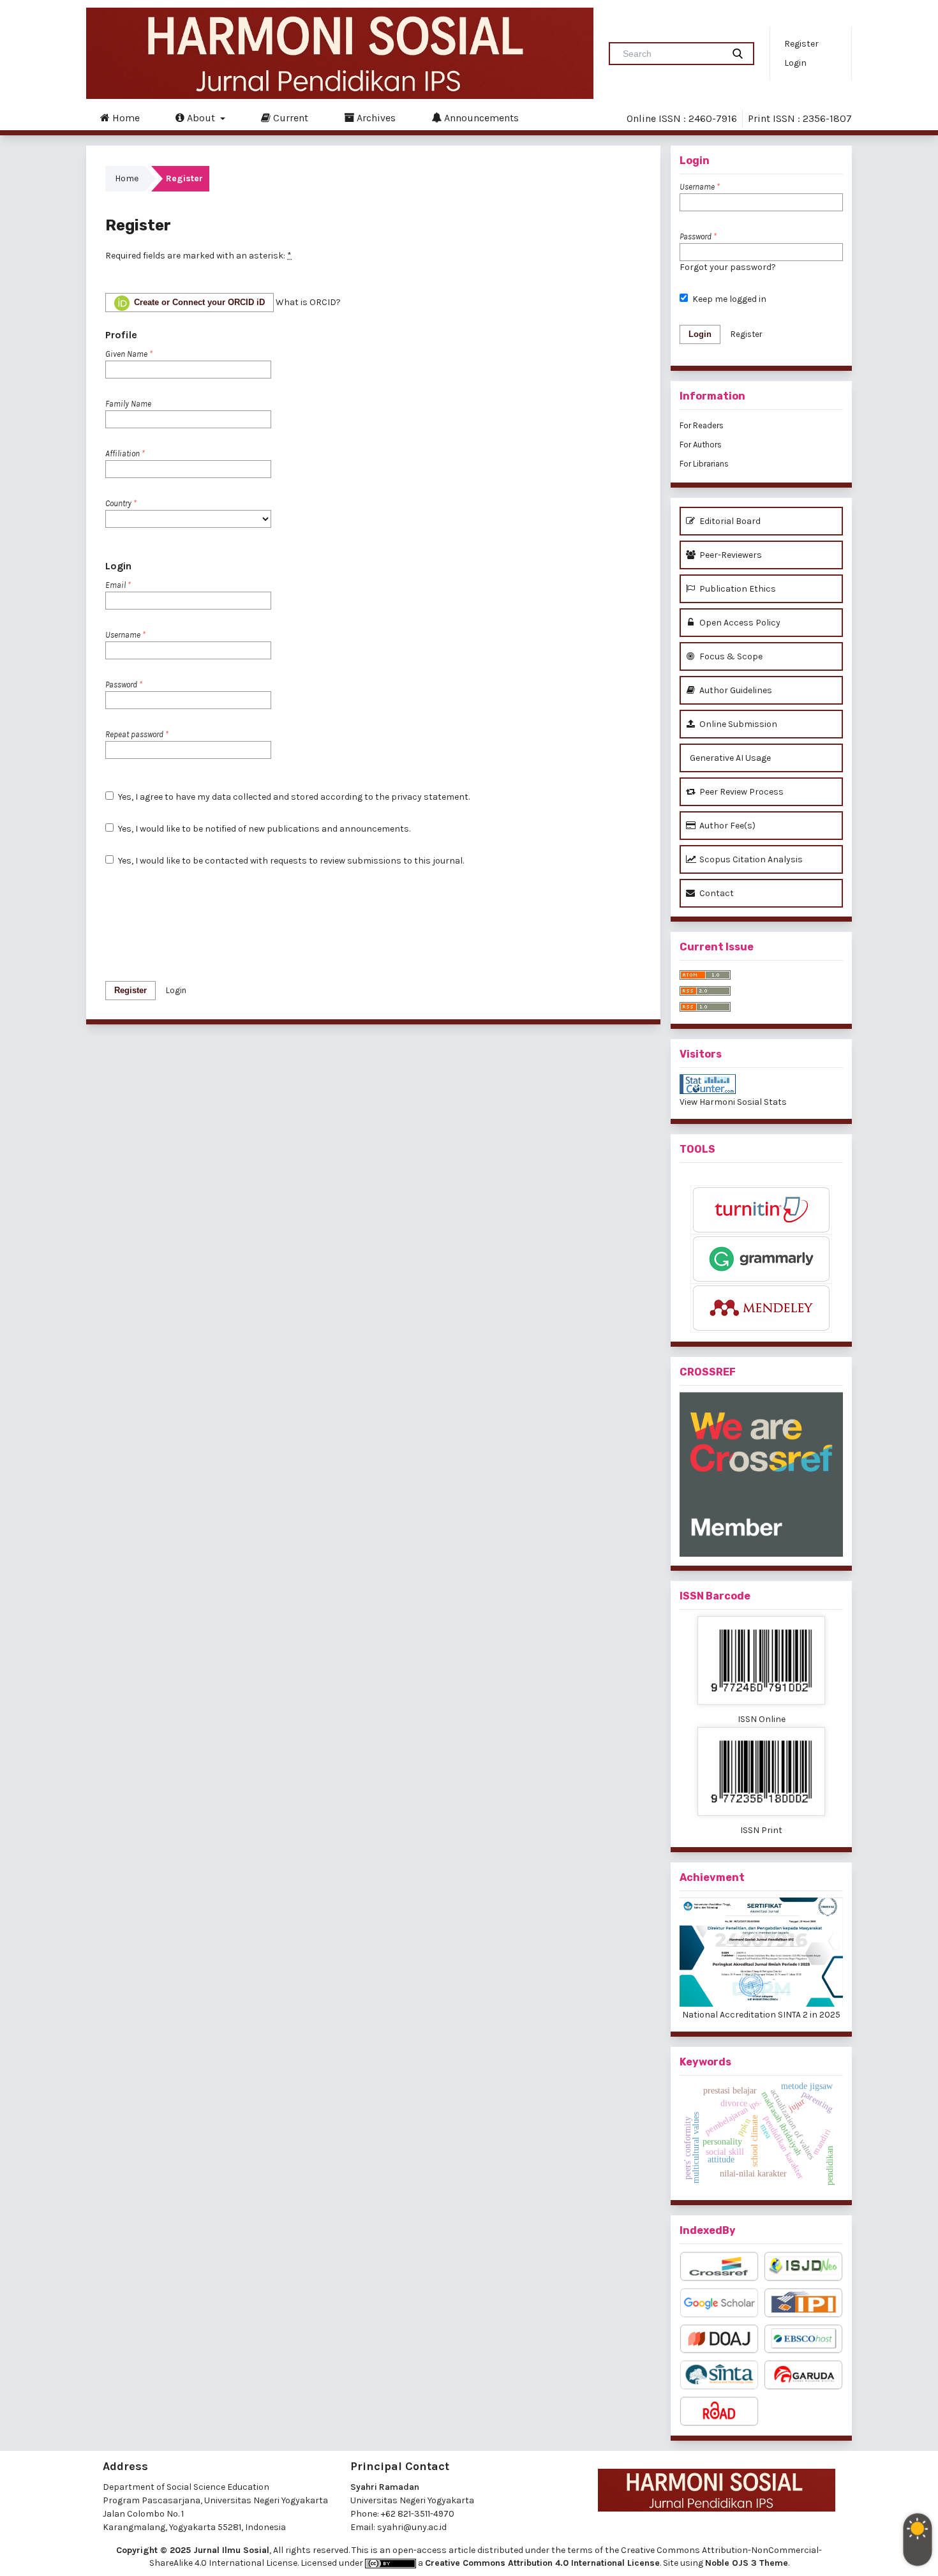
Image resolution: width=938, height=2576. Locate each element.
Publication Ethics (737, 589)
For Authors (701, 445)
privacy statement (430, 797)
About (201, 118)
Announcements (480, 118)
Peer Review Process (741, 792)
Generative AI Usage (729, 758)
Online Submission (737, 724)
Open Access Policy (739, 623)
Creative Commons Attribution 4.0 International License (542, 2563)
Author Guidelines (735, 690)
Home (125, 118)
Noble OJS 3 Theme (747, 2563)
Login (795, 63)
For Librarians (704, 464)
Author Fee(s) (726, 826)
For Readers (702, 425)
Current (289, 118)
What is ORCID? (308, 302)
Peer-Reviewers (730, 555)
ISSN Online (762, 1719)
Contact (716, 893)
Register (801, 44)
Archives (375, 118)
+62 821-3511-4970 (418, 2514)
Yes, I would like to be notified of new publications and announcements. (263, 829)
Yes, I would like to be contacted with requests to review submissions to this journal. (290, 861)
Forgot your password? (728, 267)
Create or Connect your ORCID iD (198, 302)
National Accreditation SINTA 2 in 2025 (761, 2015)
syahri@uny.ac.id (412, 2527)
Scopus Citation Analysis (750, 859)
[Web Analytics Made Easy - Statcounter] (761, 1084)
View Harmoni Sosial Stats (733, 1102)
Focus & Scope (730, 656)
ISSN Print (761, 1830)
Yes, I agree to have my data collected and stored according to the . (293, 797)
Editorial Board (729, 521)
